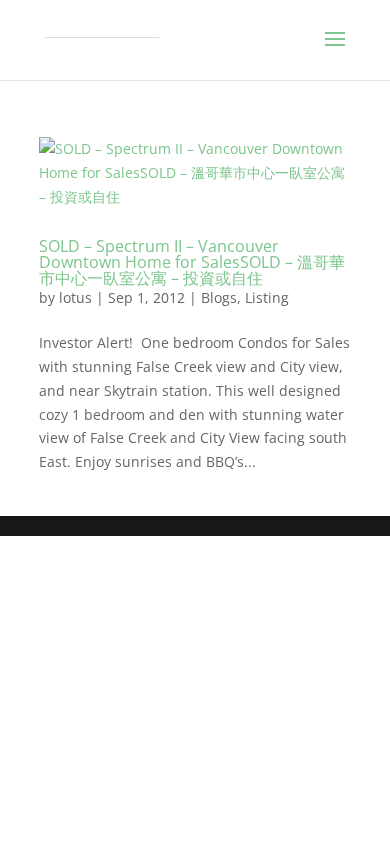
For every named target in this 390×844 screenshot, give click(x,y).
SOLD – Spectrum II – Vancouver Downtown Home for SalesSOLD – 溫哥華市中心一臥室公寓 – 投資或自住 (192, 262)
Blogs (219, 297)
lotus (75, 297)
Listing (267, 297)
